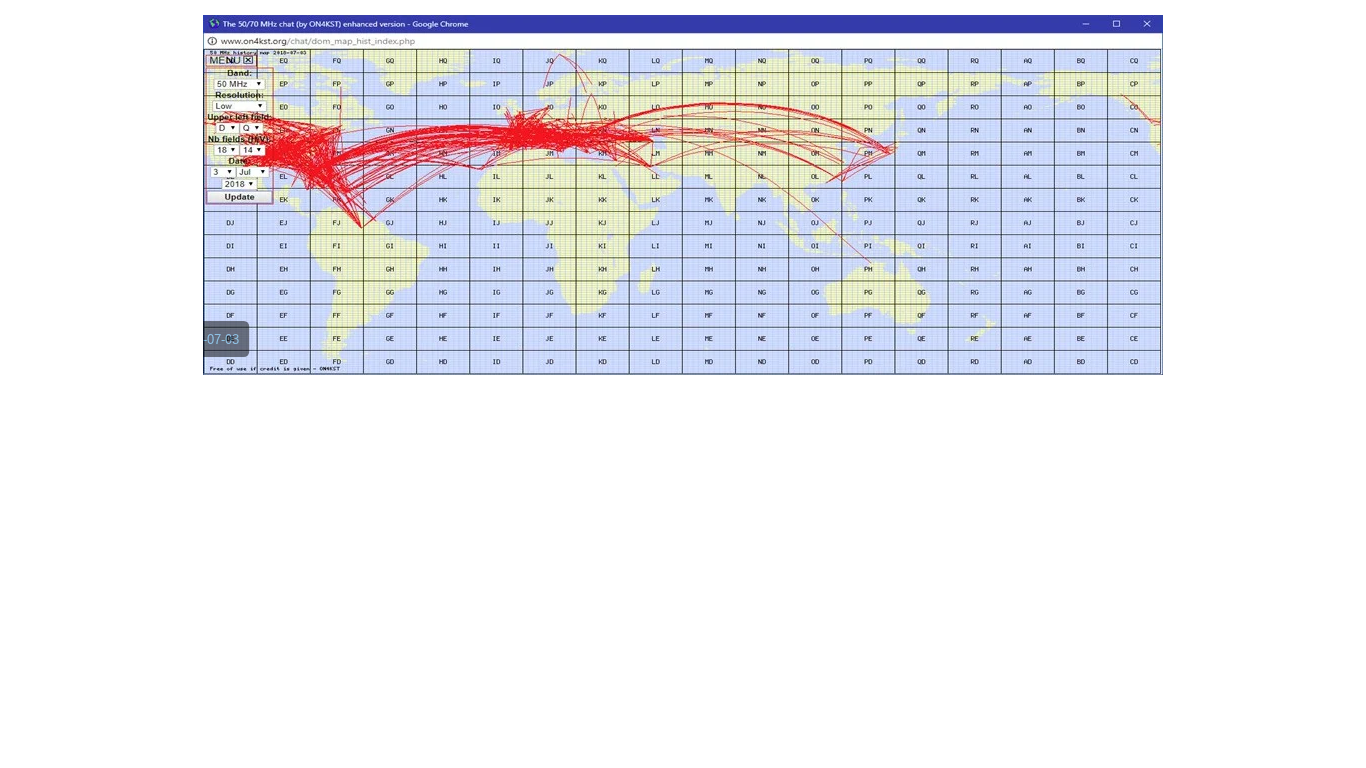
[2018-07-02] (485, 350)
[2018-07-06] (541, 350)
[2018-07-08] (569, 350)
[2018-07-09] (583, 350)
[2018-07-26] (807, 350)
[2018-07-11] (611, 350)
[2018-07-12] (625, 350)
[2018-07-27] (835, 350)
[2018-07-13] (639, 350)
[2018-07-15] (667, 350)
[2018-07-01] (471, 350)
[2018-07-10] (597, 350)
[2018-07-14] (653, 350)
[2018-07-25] (821, 350)
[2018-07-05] (527, 350)
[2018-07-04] (513, 350)
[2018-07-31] (891, 350)
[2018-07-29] (863, 350)
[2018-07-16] (681, 350)
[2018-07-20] (737, 350)
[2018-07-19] (723, 350)
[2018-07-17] (695, 350)
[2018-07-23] (779, 350)
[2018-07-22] (765, 350)
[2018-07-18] (709, 350)
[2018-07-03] (499, 350)
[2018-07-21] (751, 350)
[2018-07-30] (877, 350)
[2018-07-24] (793, 350)
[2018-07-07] (555, 350)
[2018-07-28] (849, 350)
